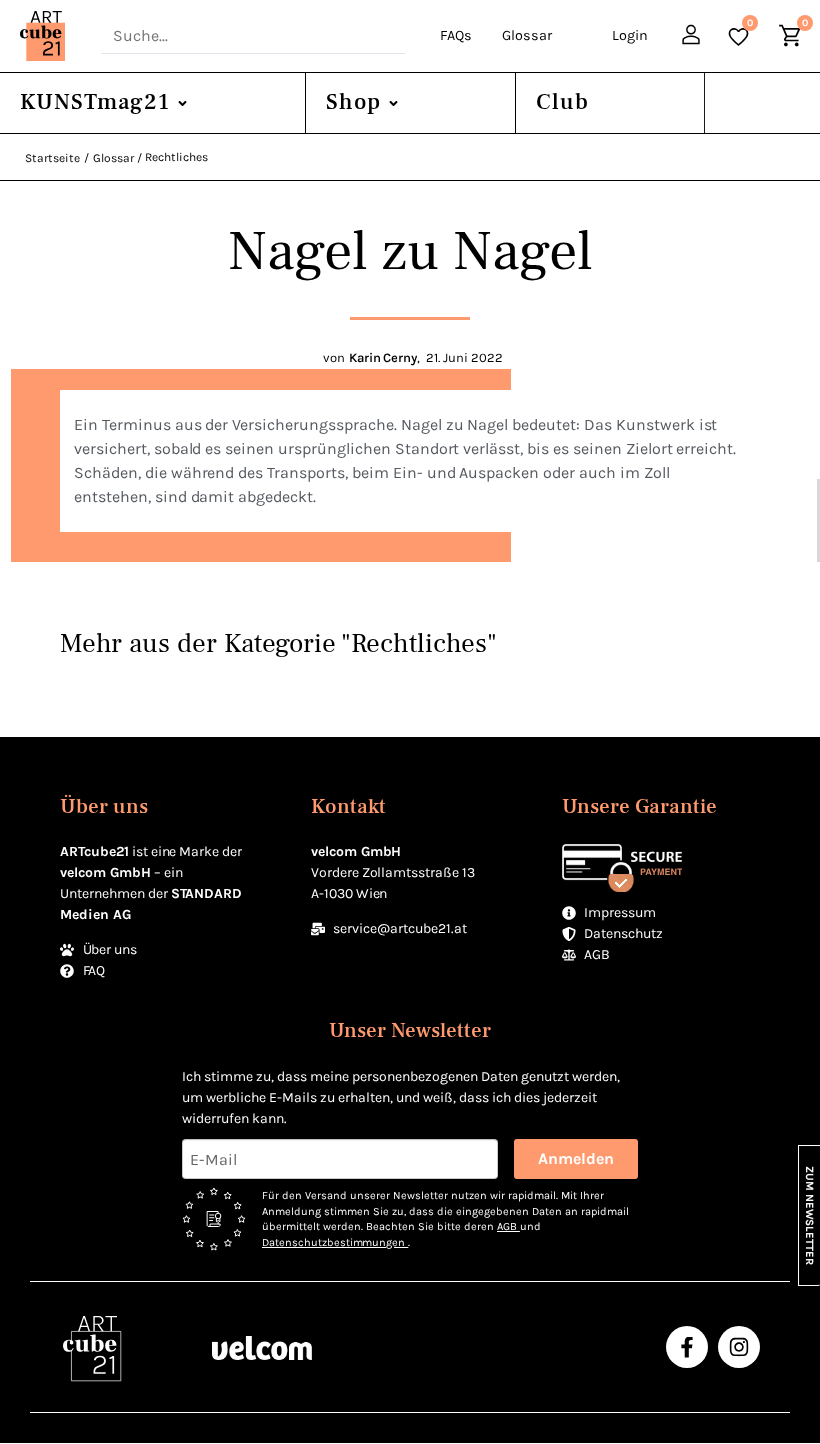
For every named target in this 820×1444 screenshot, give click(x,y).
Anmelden (576, 1158)
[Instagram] (739, 1347)
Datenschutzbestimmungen (335, 1242)
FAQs (456, 35)
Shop (353, 102)
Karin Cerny (383, 357)
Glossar (527, 35)
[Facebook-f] (687, 1347)
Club (562, 102)
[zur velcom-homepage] (262, 1347)
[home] (50, 36)
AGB (508, 1226)
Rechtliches (176, 157)
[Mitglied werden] (693, 38)
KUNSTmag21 (95, 102)
